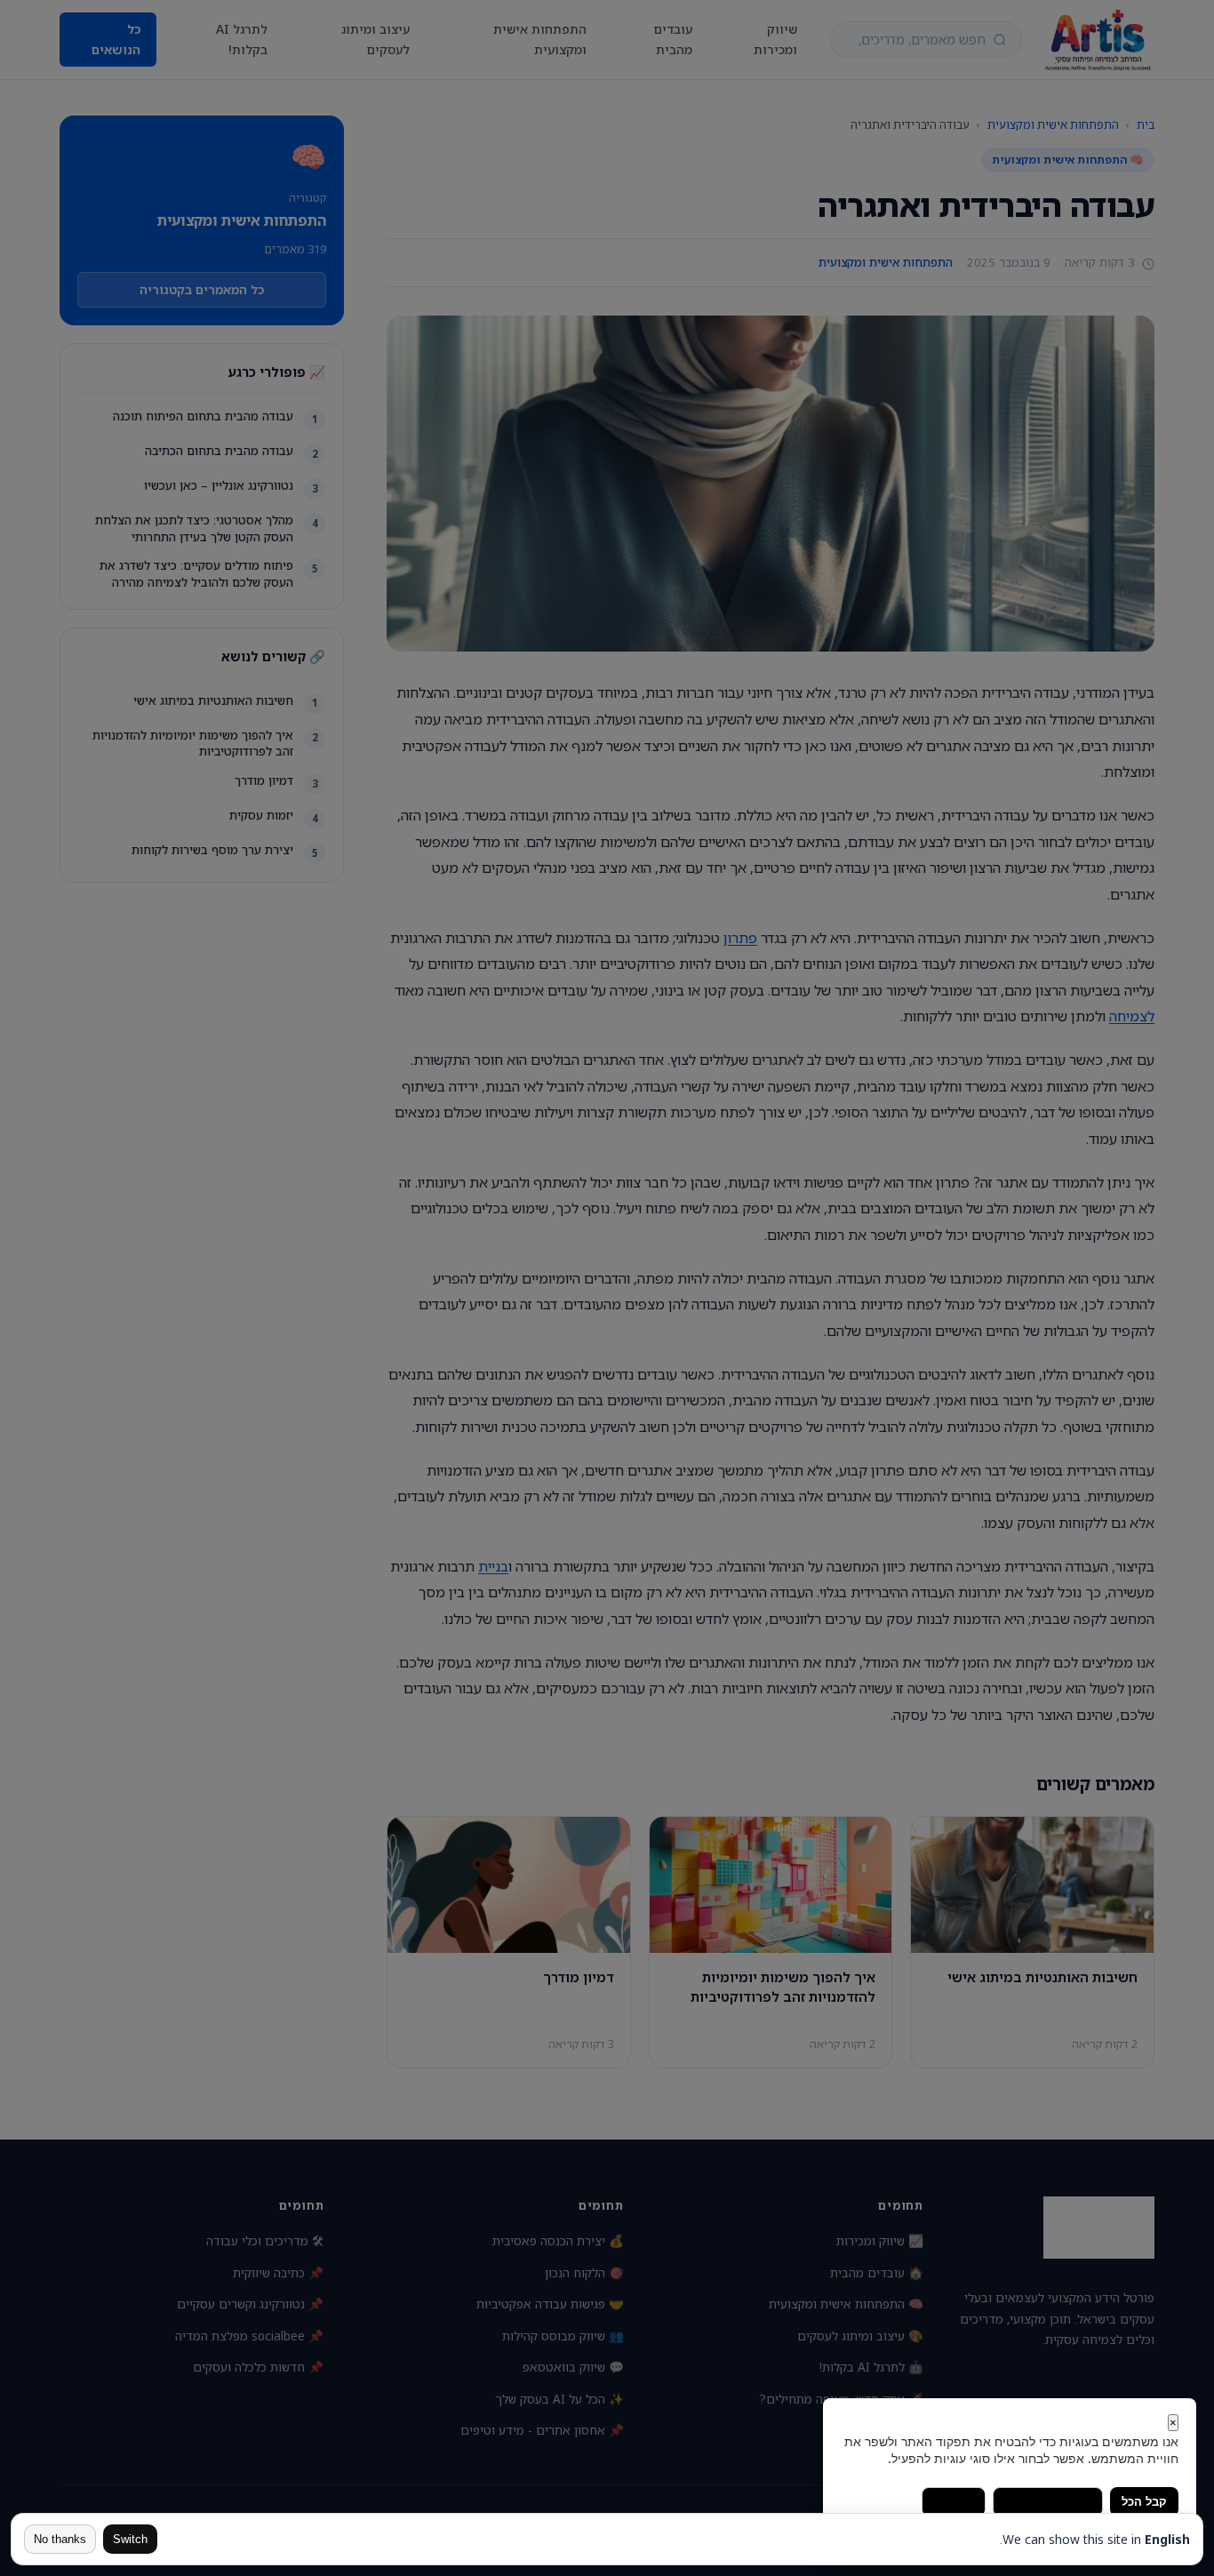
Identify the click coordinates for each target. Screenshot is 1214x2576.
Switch (130, 2539)
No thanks (60, 2539)
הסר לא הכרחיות (1048, 2502)
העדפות (954, 2502)
